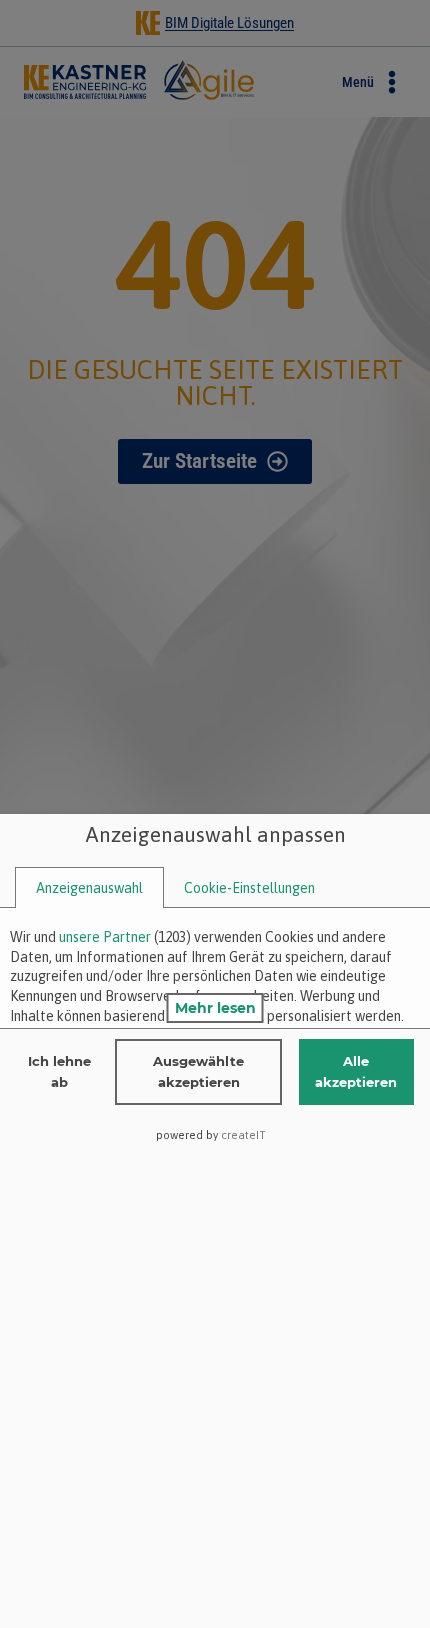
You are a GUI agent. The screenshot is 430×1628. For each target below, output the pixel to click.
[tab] (89, 888)
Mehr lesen (215, 1008)
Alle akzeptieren (356, 1071)
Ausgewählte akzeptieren (198, 1071)
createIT (243, 1135)
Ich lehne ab (59, 1071)
